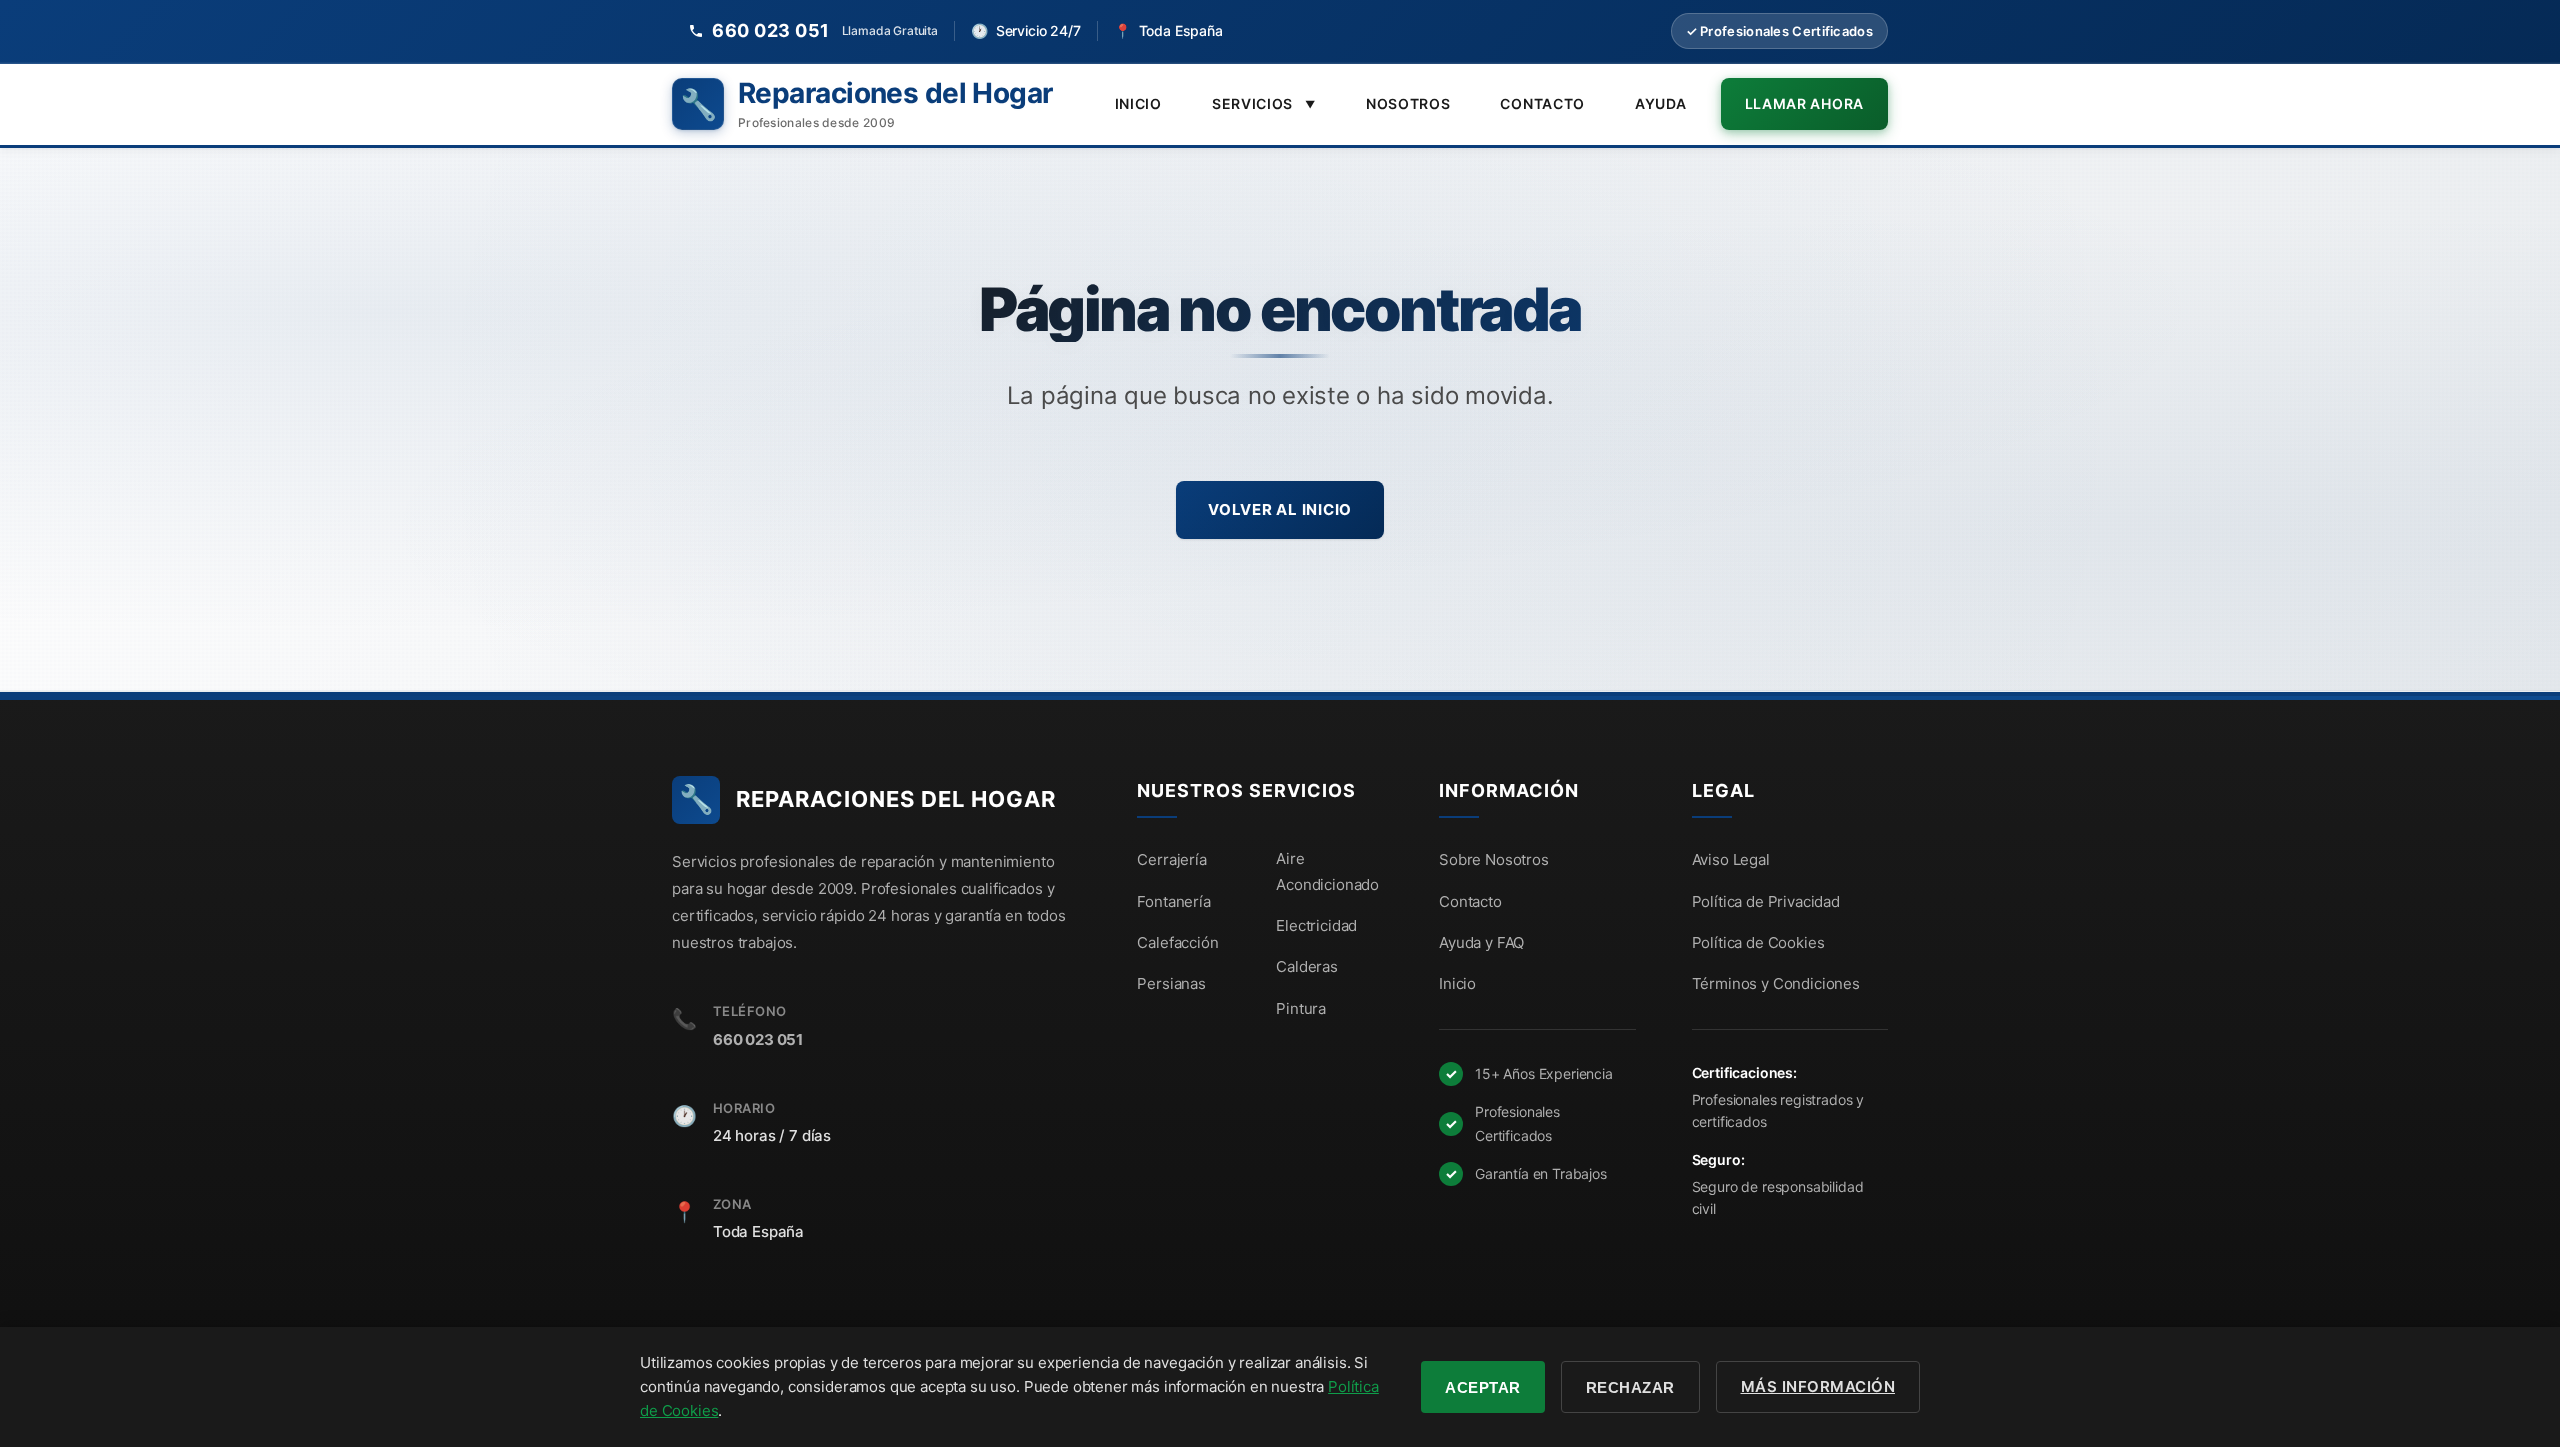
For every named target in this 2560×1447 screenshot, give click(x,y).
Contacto (1542, 103)
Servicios (1264, 103)
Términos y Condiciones (1776, 983)
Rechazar (1630, 1387)
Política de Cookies (1758, 942)
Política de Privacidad (1766, 901)
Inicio (1138, 103)
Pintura (1301, 1008)
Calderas (1307, 966)
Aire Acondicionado (1327, 871)
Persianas (1171, 983)
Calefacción (1177, 942)
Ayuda (1661, 103)
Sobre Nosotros (1494, 859)
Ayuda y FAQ (1481, 942)
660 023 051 (758, 1039)
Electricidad (1316, 925)
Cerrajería (1171, 859)
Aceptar (1483, 1387)
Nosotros (1408, 103)
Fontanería (1173, 901)
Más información (1818, 1386)
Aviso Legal (1731, 859)
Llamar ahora (1804, 103)
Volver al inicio (1280, 509)
